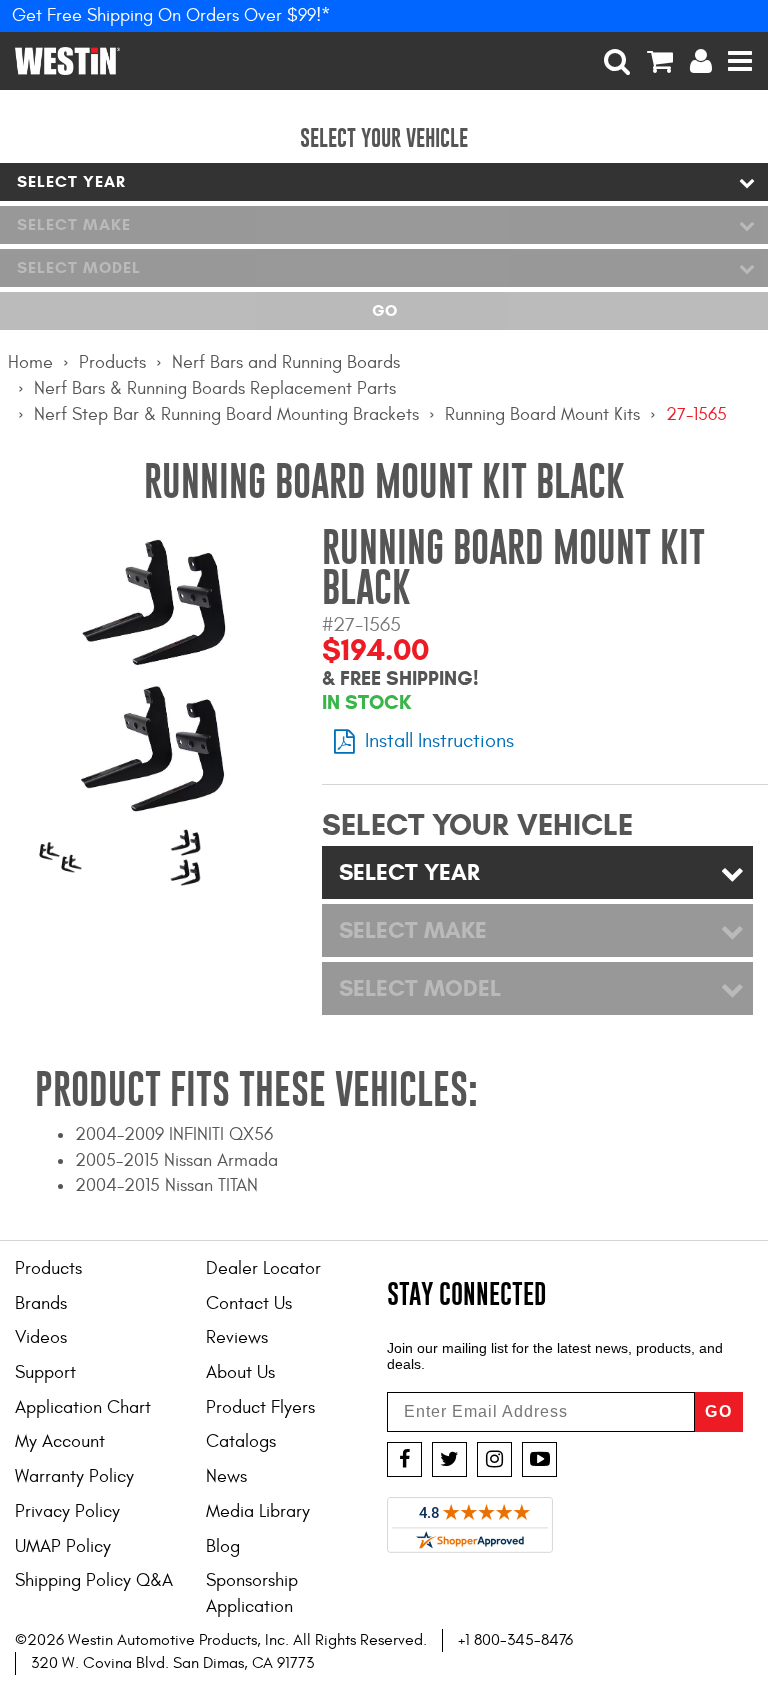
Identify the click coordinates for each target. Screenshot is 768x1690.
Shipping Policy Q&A (94, 1580)
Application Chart (83, 1407)
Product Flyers (260, 1407)
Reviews (237, 1337)
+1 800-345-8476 (515, 1640)
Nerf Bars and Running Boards (286, 362)
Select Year (71, 181)
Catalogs (241, 1441)
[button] (617, 61)
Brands (41, 1303)
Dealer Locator (263, 1268)
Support (45, 1372)
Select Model (79, 267)
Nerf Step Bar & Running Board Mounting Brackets (226, 414)
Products (112, 362)
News (226, 1476)
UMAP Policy (63, 1546)
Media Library (258, 1511)
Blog (223, 1546)
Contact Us (249, 1303)
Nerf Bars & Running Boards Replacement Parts (215, 388)
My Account (60, 1441)
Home (30, 362)
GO (719, 1411)
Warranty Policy (74, 1476)
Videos (41, 1337)
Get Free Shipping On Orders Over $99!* (171, 15)
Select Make (74, 224)
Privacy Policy (67, 1511)
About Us (240, 1372)
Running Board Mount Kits (542, 414)
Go (384, 310)
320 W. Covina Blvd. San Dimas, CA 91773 (172, 1663)
